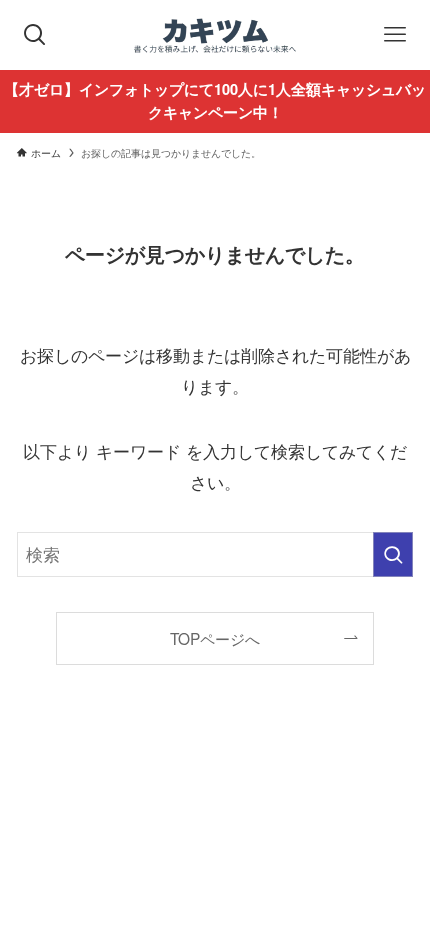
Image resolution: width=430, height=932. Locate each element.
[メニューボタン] (395, 35)
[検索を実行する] (393, 554)
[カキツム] (215, 35)
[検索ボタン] (35, 35)
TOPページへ (215, 638)
